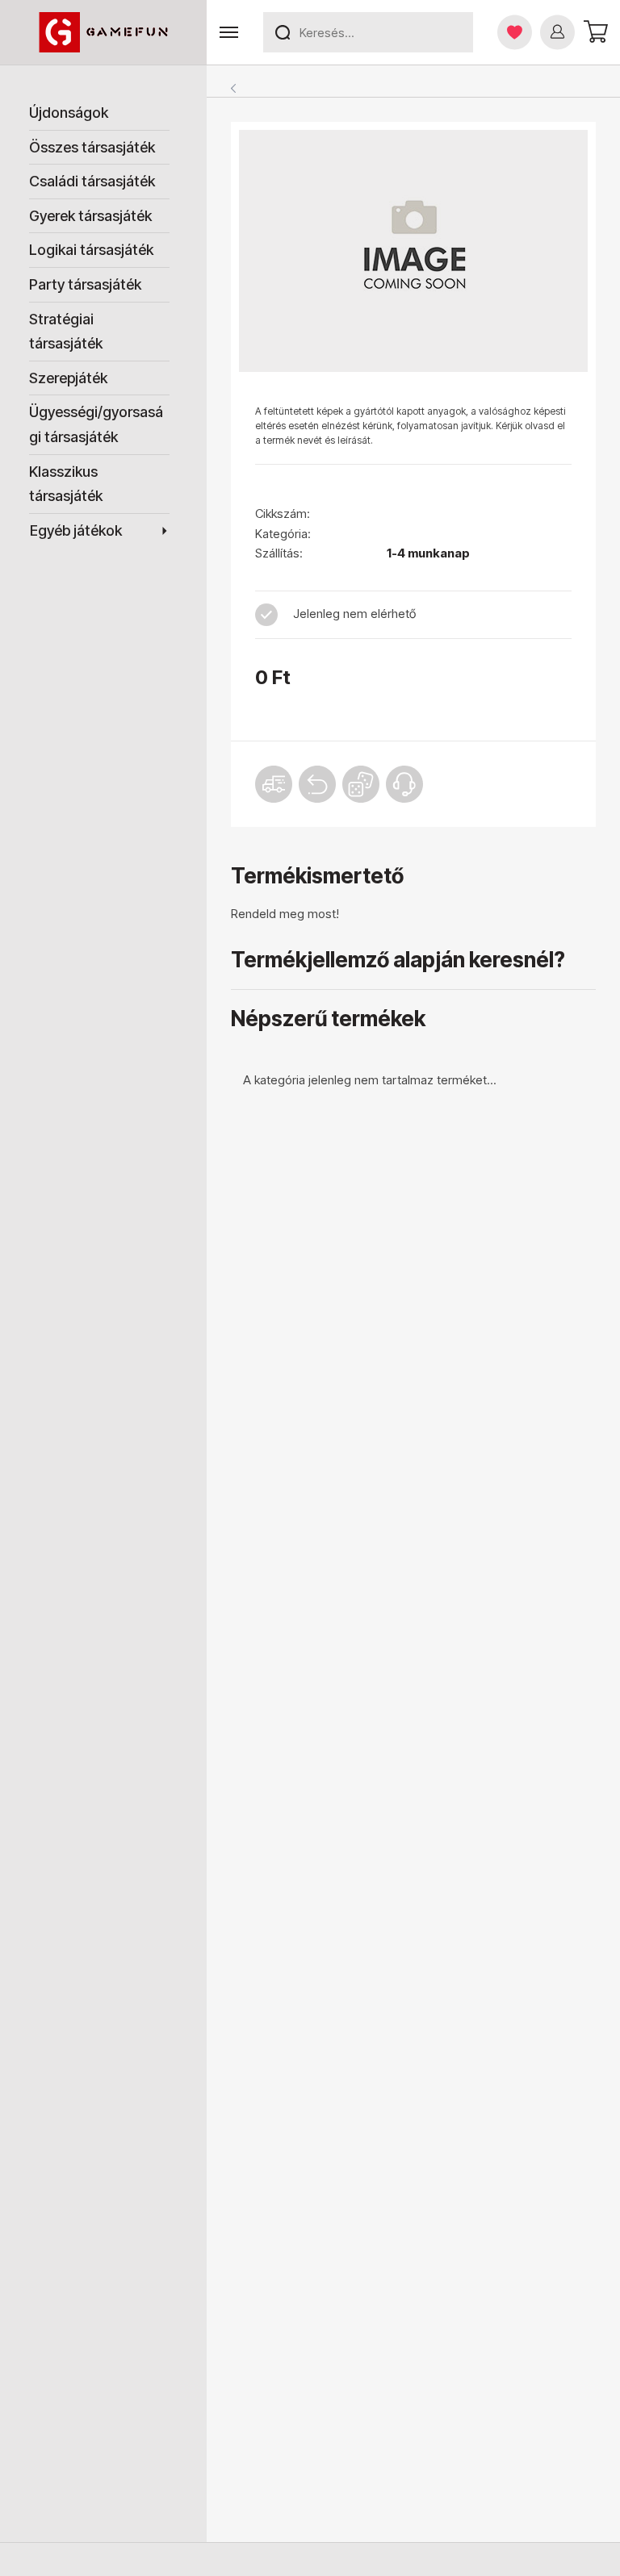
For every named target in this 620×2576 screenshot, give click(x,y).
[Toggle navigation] (229, 33)
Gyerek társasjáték (90, 216)
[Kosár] (595, 32)
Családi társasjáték (92, 181)
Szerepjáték (68, 378)
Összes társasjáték (92, 147)
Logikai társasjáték (91, 250)
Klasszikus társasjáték (66, 484)
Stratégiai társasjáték (66, 332)
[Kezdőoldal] (103, 32)
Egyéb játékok (76, 530)
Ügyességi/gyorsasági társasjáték (96, 424)
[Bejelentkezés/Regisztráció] (557, 32)
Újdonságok (69, 113)
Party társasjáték (85, 284)
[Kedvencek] (515, 32)
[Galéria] (413, 251)
